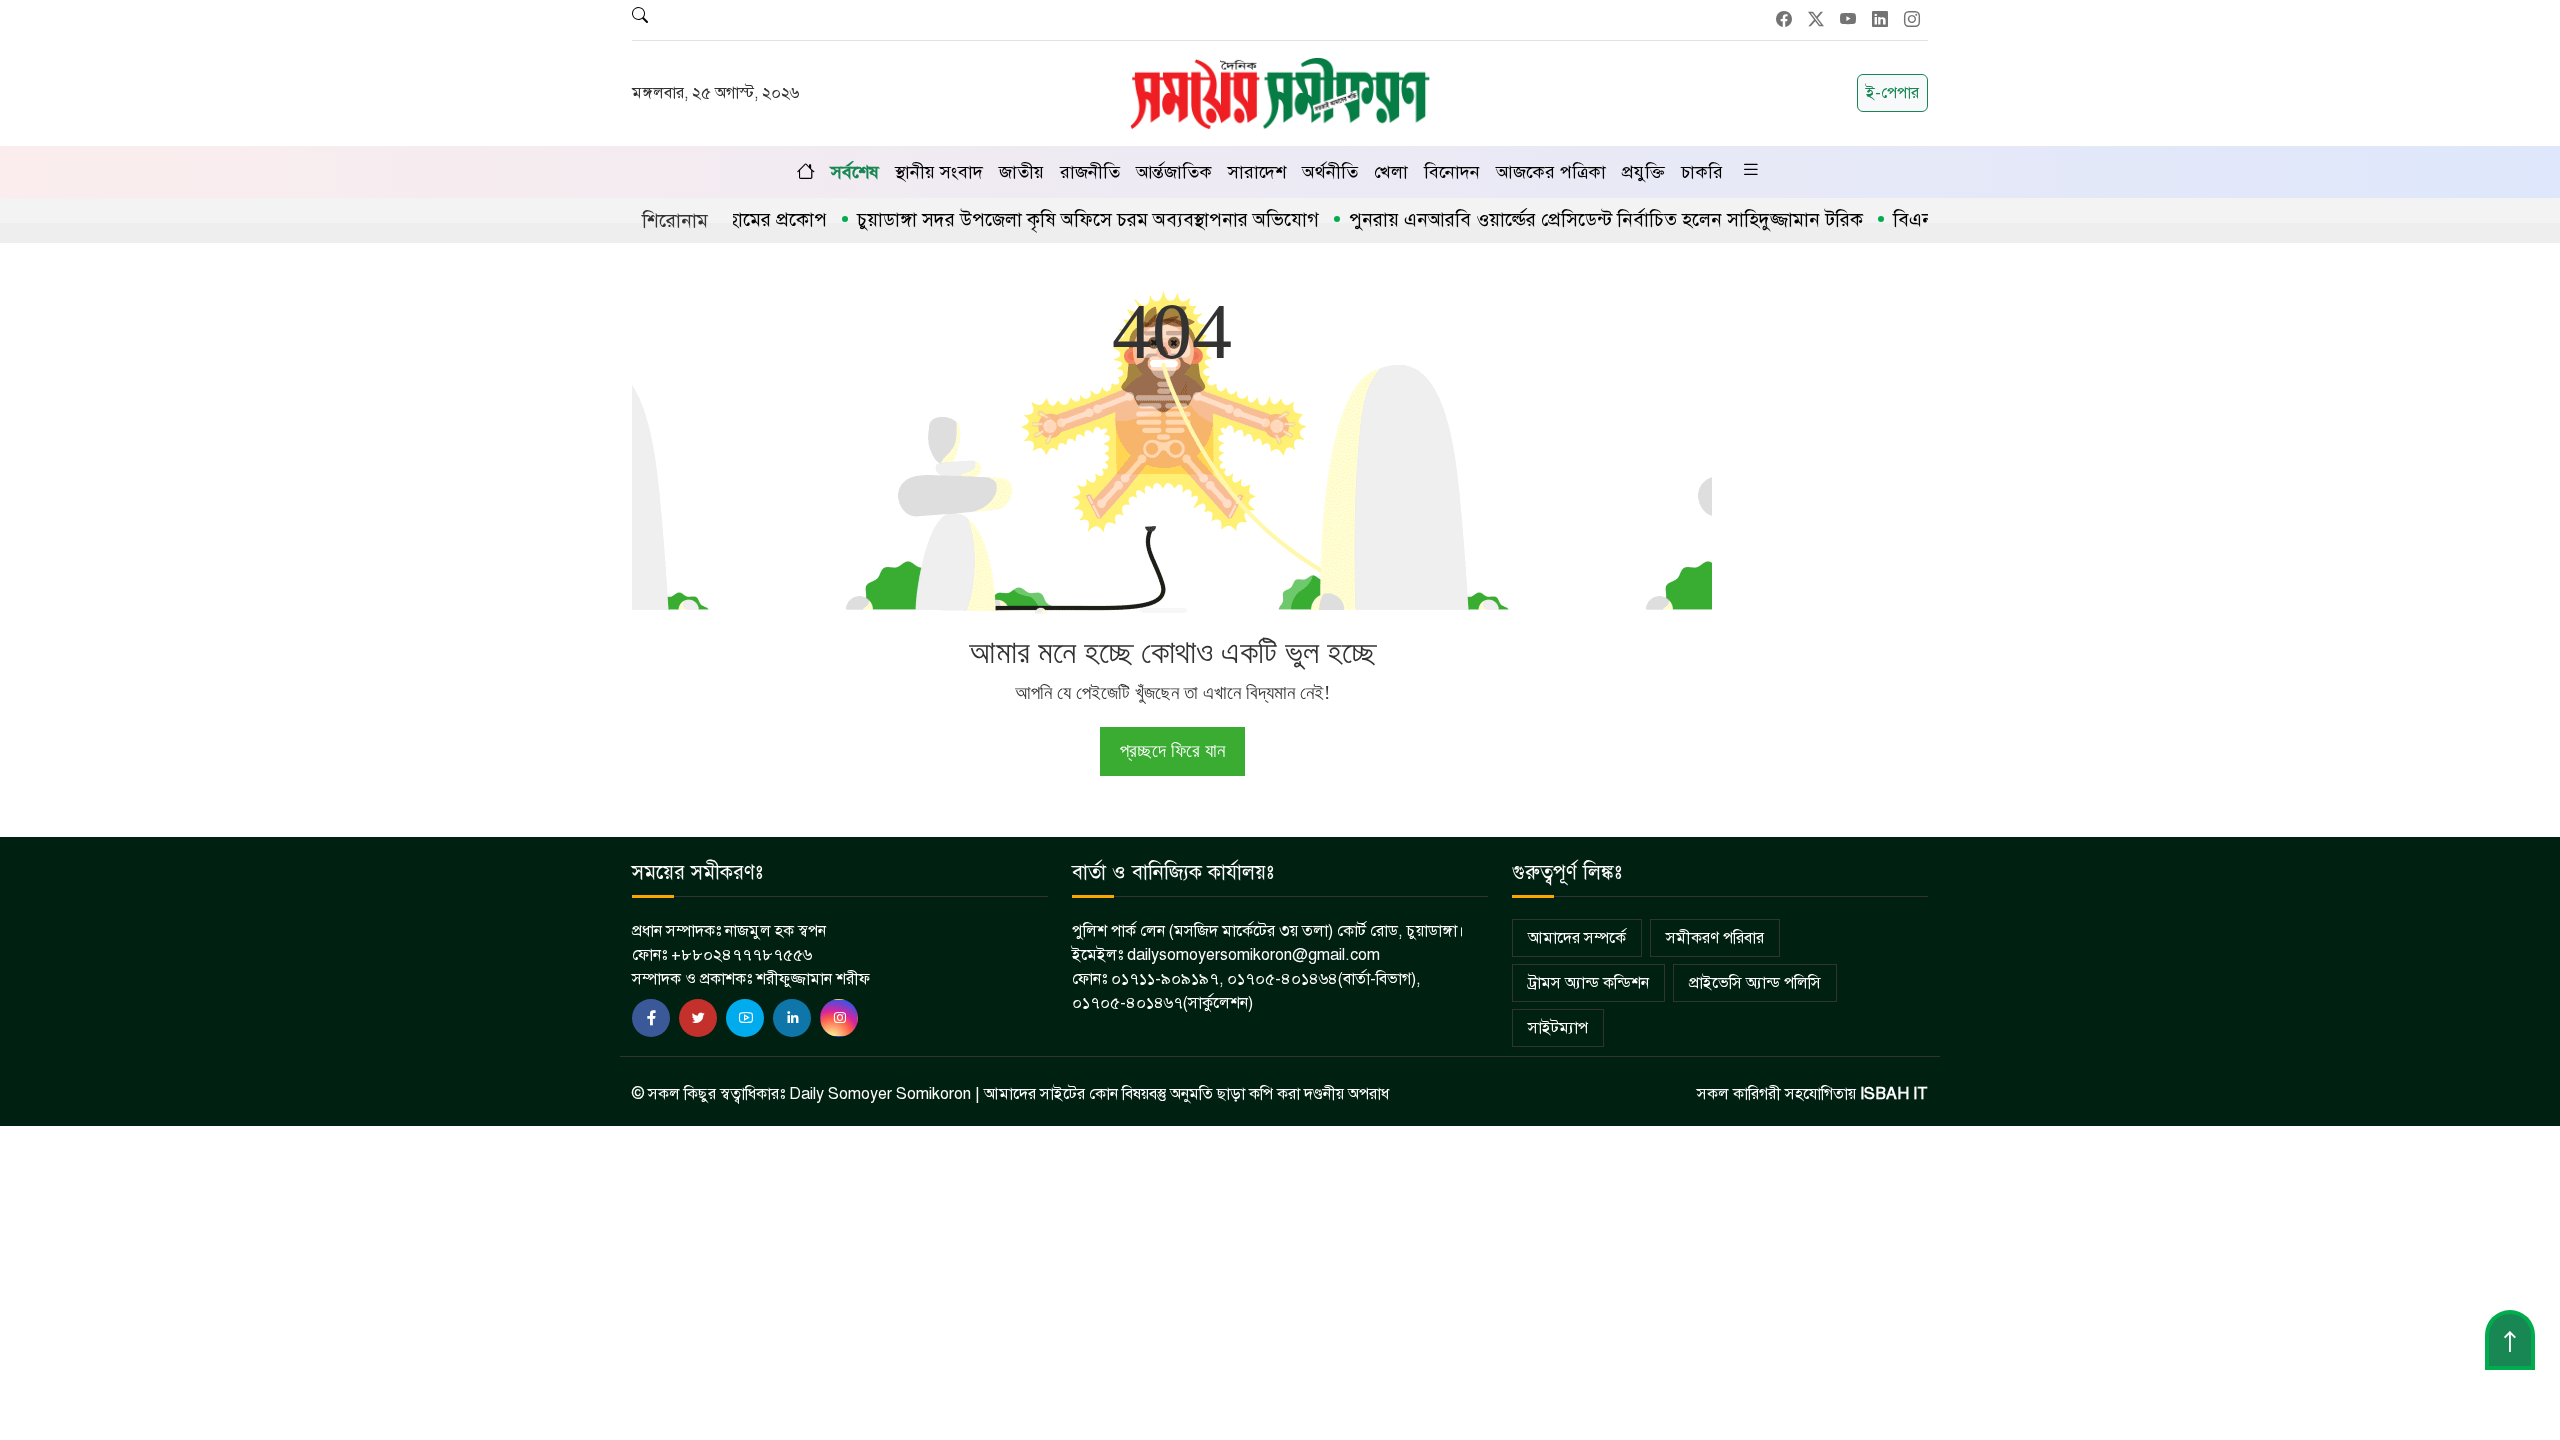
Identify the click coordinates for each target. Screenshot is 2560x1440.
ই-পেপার (1892, 93)
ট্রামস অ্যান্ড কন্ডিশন (1588, 983)
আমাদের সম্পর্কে (1577, 938)
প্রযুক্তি (1643, 172)
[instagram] (839, 1018)
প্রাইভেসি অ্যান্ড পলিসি (1755, 983)
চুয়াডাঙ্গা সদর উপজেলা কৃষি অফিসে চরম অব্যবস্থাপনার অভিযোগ (1048, 219)
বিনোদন (1452, 172)
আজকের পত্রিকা (1551, 172)
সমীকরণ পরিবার (1715, 938)
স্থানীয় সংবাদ (939, 172)
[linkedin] (792, 1018)
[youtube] (745, 1018)
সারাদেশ (1257, 172)
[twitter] (698, 1018)
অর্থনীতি (1330, 172)
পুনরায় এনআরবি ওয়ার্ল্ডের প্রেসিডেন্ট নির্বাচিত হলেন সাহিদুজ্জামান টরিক (1566, 219)
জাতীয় (1021, 172)
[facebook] (651, 1018)
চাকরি (1702, 172)
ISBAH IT (1894, 1094)
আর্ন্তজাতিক (1174, 172)
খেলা (1391, 172)
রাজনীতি (1090, 172)
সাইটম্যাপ (1558, 1028)
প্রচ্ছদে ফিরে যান (1172, 750)
